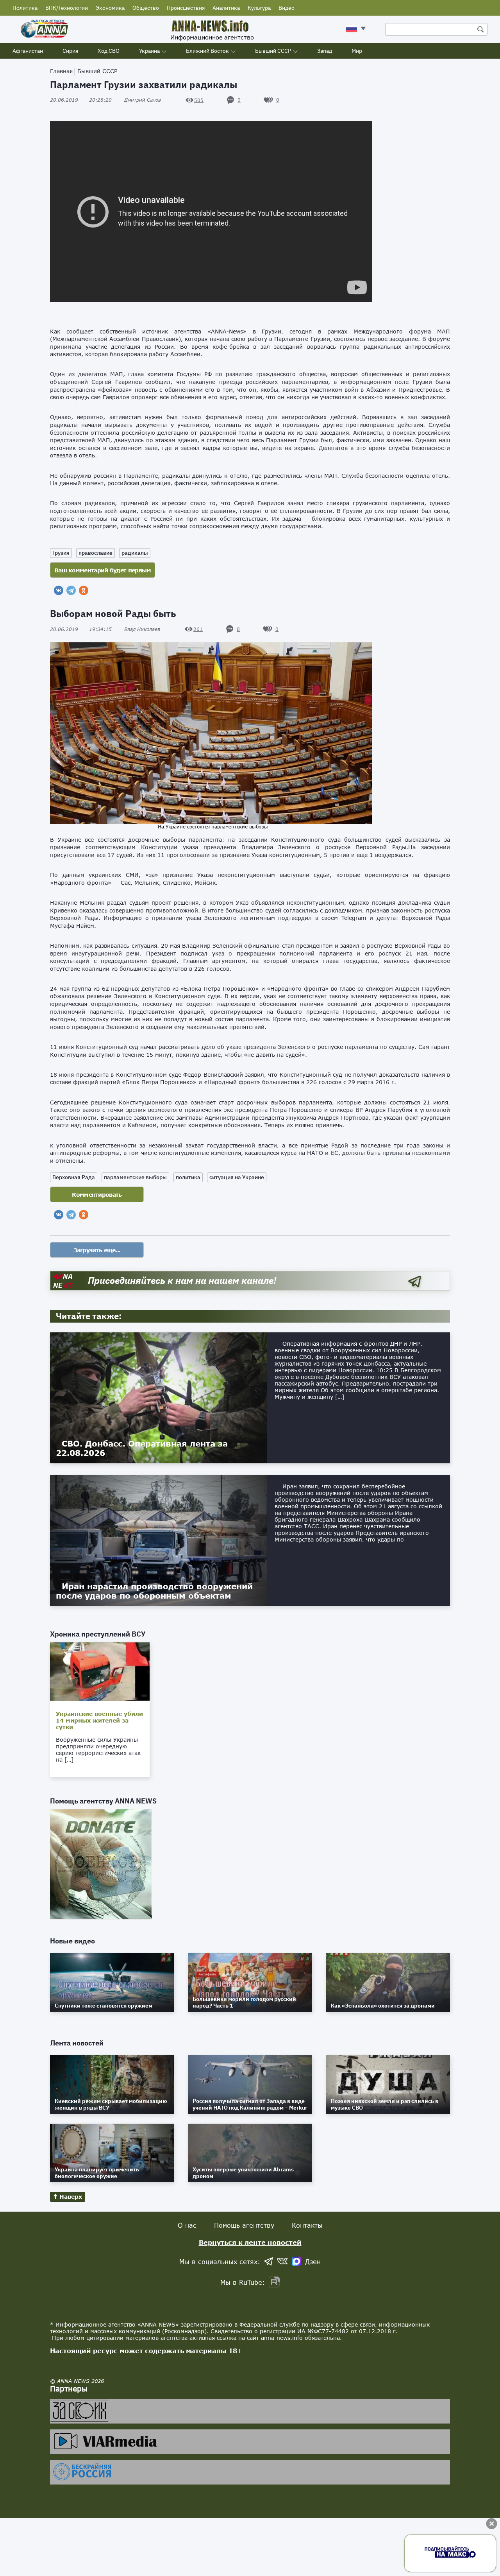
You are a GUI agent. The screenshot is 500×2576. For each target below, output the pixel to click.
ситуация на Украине (237, 1177)
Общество (146, 8)
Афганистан (28, 51)
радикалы (135, 553)
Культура (259, 8)
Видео (287, 8)
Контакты (307, 2225)
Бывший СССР (273, 51)
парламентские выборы (135, 1177)
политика (188, 1177)
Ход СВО (109, 51)
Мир (357, 51)
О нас (187, 2225)
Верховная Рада (74, 1177)
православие (96, 553)
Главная (61, 71)
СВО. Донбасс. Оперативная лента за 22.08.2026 (142, 1448)
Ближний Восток (207, 51)
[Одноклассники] (84, 590)
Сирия (70, 51)
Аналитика (226, 8)
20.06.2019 (81, 100)
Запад (325, 51)
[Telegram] (71, 590)
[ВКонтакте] (59, 590)
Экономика (110, 8)
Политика (25, 8)
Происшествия (186, 8)
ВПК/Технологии (67, 8)
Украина (149, 51)
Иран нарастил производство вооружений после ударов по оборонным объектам (154, 1591)
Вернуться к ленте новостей (250, 2242)
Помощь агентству (244, 2225)
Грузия (61, 553)
